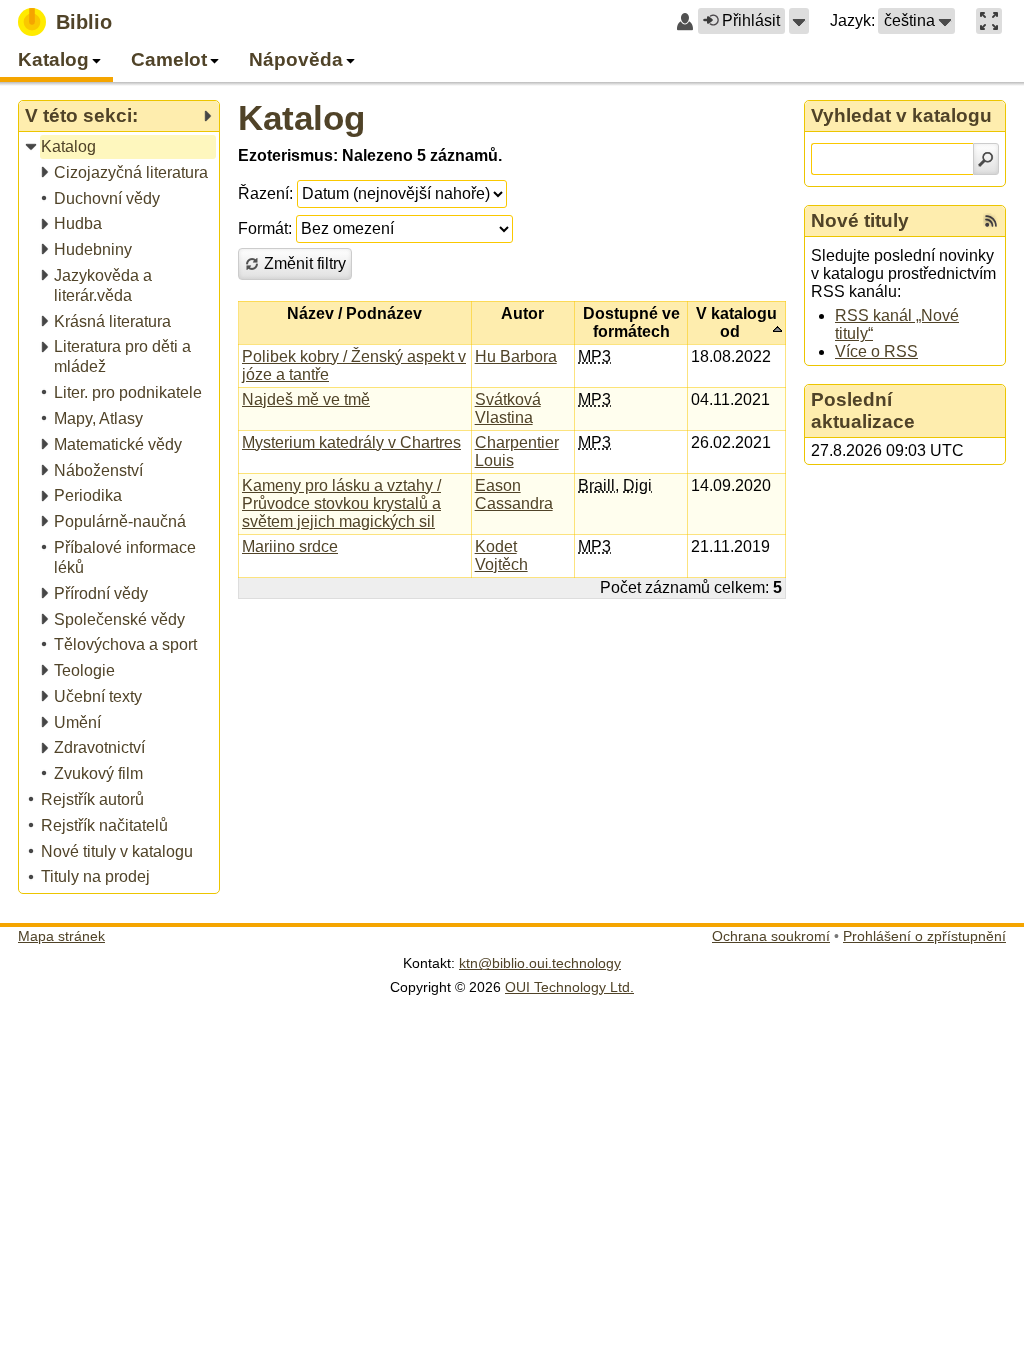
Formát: (265, 228)
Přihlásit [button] (751, 20)
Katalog (301, 117)
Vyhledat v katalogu (901, 115)
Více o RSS (876, 351)
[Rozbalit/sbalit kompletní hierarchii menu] (207, 116)
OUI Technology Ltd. (569, 987)
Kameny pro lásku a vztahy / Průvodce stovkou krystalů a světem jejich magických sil (341, 503)
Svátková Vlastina (508, 408)
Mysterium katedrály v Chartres (351, 442)
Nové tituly (860, 220)
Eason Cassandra (514, 494)
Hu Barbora (516, 356)
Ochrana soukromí (771, 936)
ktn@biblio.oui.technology (540, 963)
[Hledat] (986, 159)
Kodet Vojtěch (501, 555)
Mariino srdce (290, 546)
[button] (799, 21)
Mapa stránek (61, 936)
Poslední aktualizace (863, 410)
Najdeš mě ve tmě (306, 399)
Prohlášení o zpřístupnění (924, 936)
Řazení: (265, 193)
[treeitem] (120, 147)
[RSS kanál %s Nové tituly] (991, 221)
